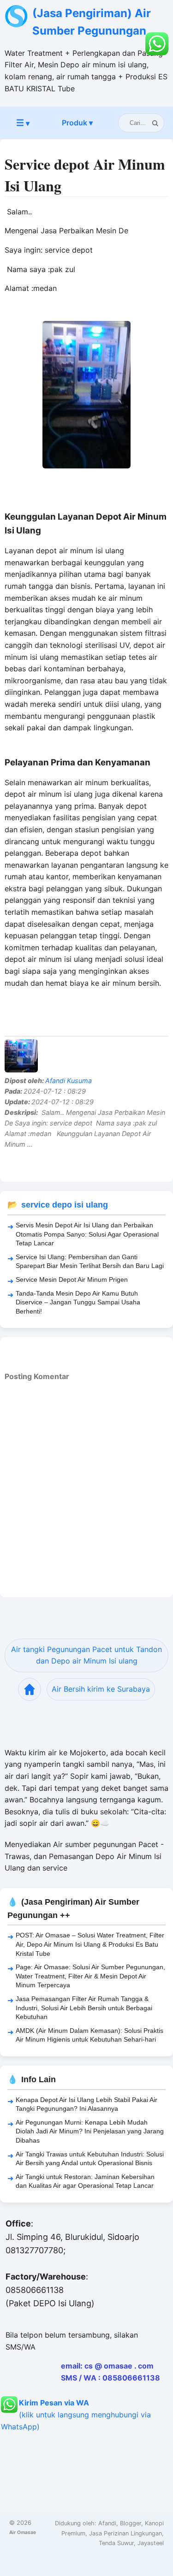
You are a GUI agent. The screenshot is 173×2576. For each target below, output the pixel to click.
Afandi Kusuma (69, 1081)
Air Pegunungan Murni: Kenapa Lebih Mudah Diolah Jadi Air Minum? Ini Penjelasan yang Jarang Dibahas (90, 2131)
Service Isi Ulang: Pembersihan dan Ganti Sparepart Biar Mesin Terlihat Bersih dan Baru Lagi (90, 1261)
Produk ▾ (77, 123)
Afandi (107, 2523)
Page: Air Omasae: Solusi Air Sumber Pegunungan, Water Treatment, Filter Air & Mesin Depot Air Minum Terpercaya (90, 1976)
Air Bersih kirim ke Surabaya (101, 1689)
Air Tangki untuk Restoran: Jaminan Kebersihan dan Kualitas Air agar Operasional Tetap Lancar (85, 2181)
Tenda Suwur (116, 2543)
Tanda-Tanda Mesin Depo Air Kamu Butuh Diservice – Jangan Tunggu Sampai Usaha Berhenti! (78, 1302)
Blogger (131, 2523)
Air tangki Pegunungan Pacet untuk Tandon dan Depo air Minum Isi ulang (86, 1655)
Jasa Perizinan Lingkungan (125, 2533)
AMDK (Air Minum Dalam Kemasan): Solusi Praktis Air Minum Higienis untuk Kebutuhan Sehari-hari (89, 2035)
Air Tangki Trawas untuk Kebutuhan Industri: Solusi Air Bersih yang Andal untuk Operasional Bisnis (90, 2159)
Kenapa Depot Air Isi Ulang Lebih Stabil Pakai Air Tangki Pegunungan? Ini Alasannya (86, 2104)
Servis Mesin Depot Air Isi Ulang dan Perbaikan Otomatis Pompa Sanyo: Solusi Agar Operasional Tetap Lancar (87, 1234)
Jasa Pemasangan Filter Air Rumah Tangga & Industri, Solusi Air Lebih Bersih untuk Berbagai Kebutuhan (84, 2008)
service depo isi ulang (65, 1205)
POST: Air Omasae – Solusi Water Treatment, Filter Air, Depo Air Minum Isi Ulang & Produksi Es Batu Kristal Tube (90, 1944)
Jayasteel (151, 2543)
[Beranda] (30, 1689)
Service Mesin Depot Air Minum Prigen (72, 1279)
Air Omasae (23, 2532)
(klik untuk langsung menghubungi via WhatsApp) (76, 2415)
